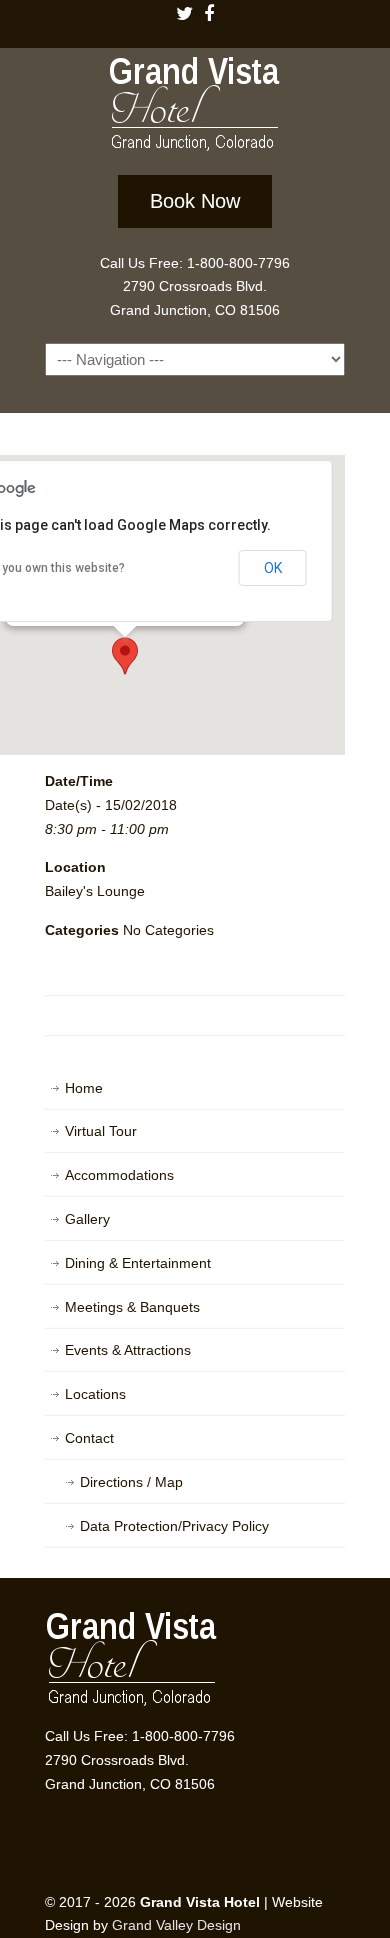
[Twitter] (184, 15)
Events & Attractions (128, 1350)
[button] (125, 656)
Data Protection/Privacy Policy (174, 1526)
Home (84, 1088)
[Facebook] (209, 15)
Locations (95, 1394)
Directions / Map (131, 1482)
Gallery (87, 1219)
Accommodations (119, 1175)
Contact (89, 1438)
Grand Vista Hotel (195, 108)
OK (273, 568)
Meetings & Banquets (132, 1307)
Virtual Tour (101, 1131)
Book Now (195, 201)
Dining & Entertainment (138, 1263)
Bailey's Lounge (95, 891)
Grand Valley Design (176, 1925)
